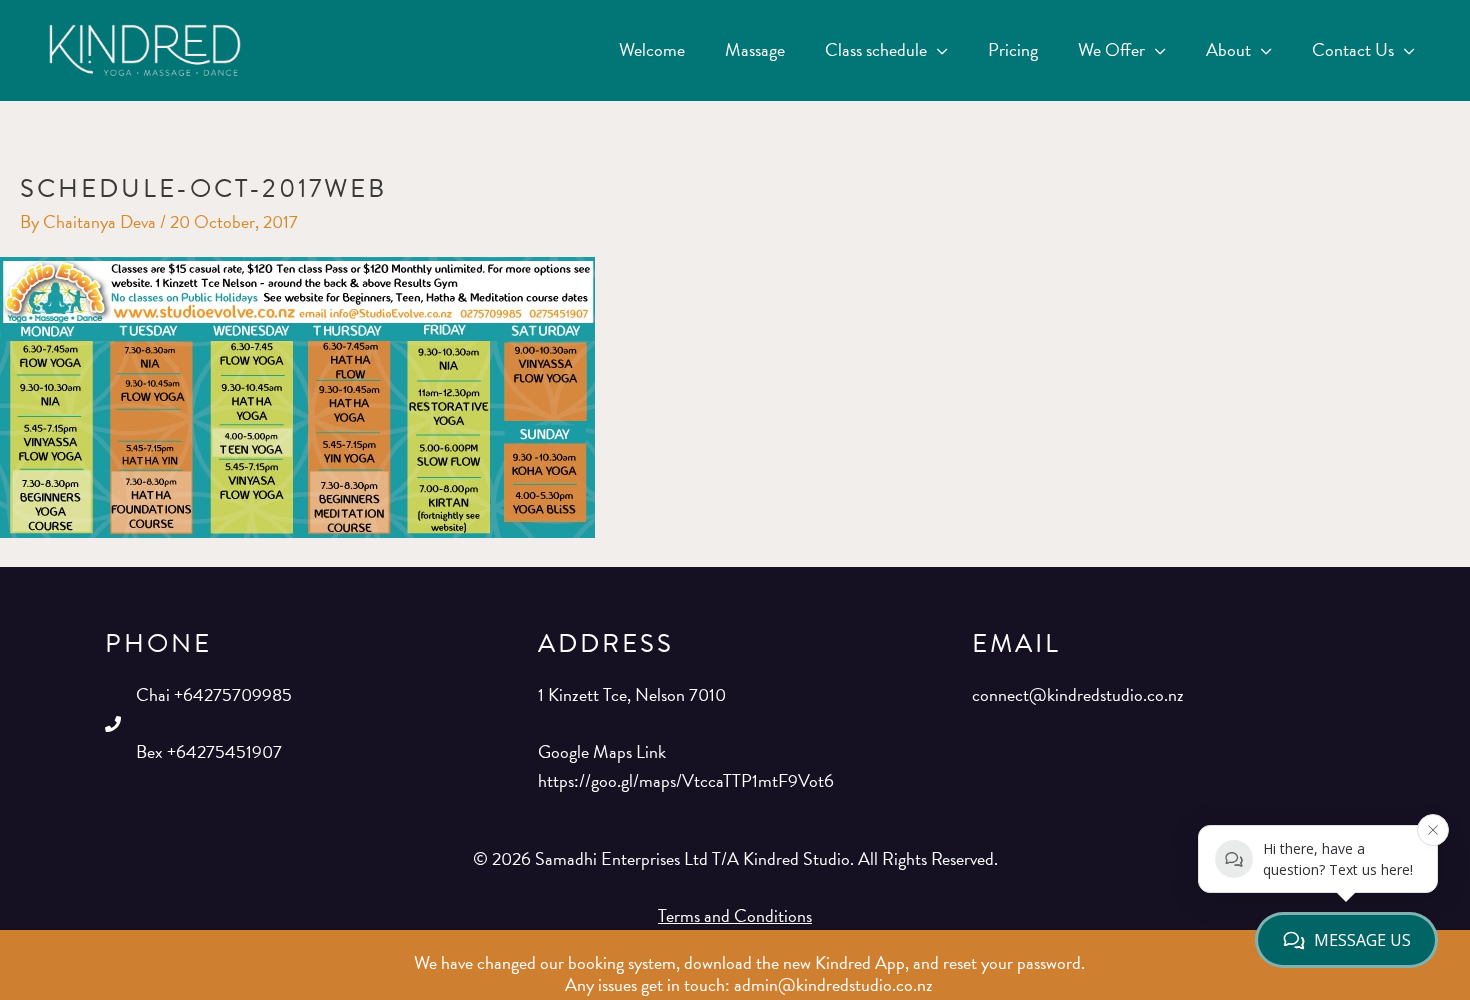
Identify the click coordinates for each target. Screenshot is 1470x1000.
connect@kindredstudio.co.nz (1078, 694)
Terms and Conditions (735, 915)
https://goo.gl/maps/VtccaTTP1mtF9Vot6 (686, 780)
